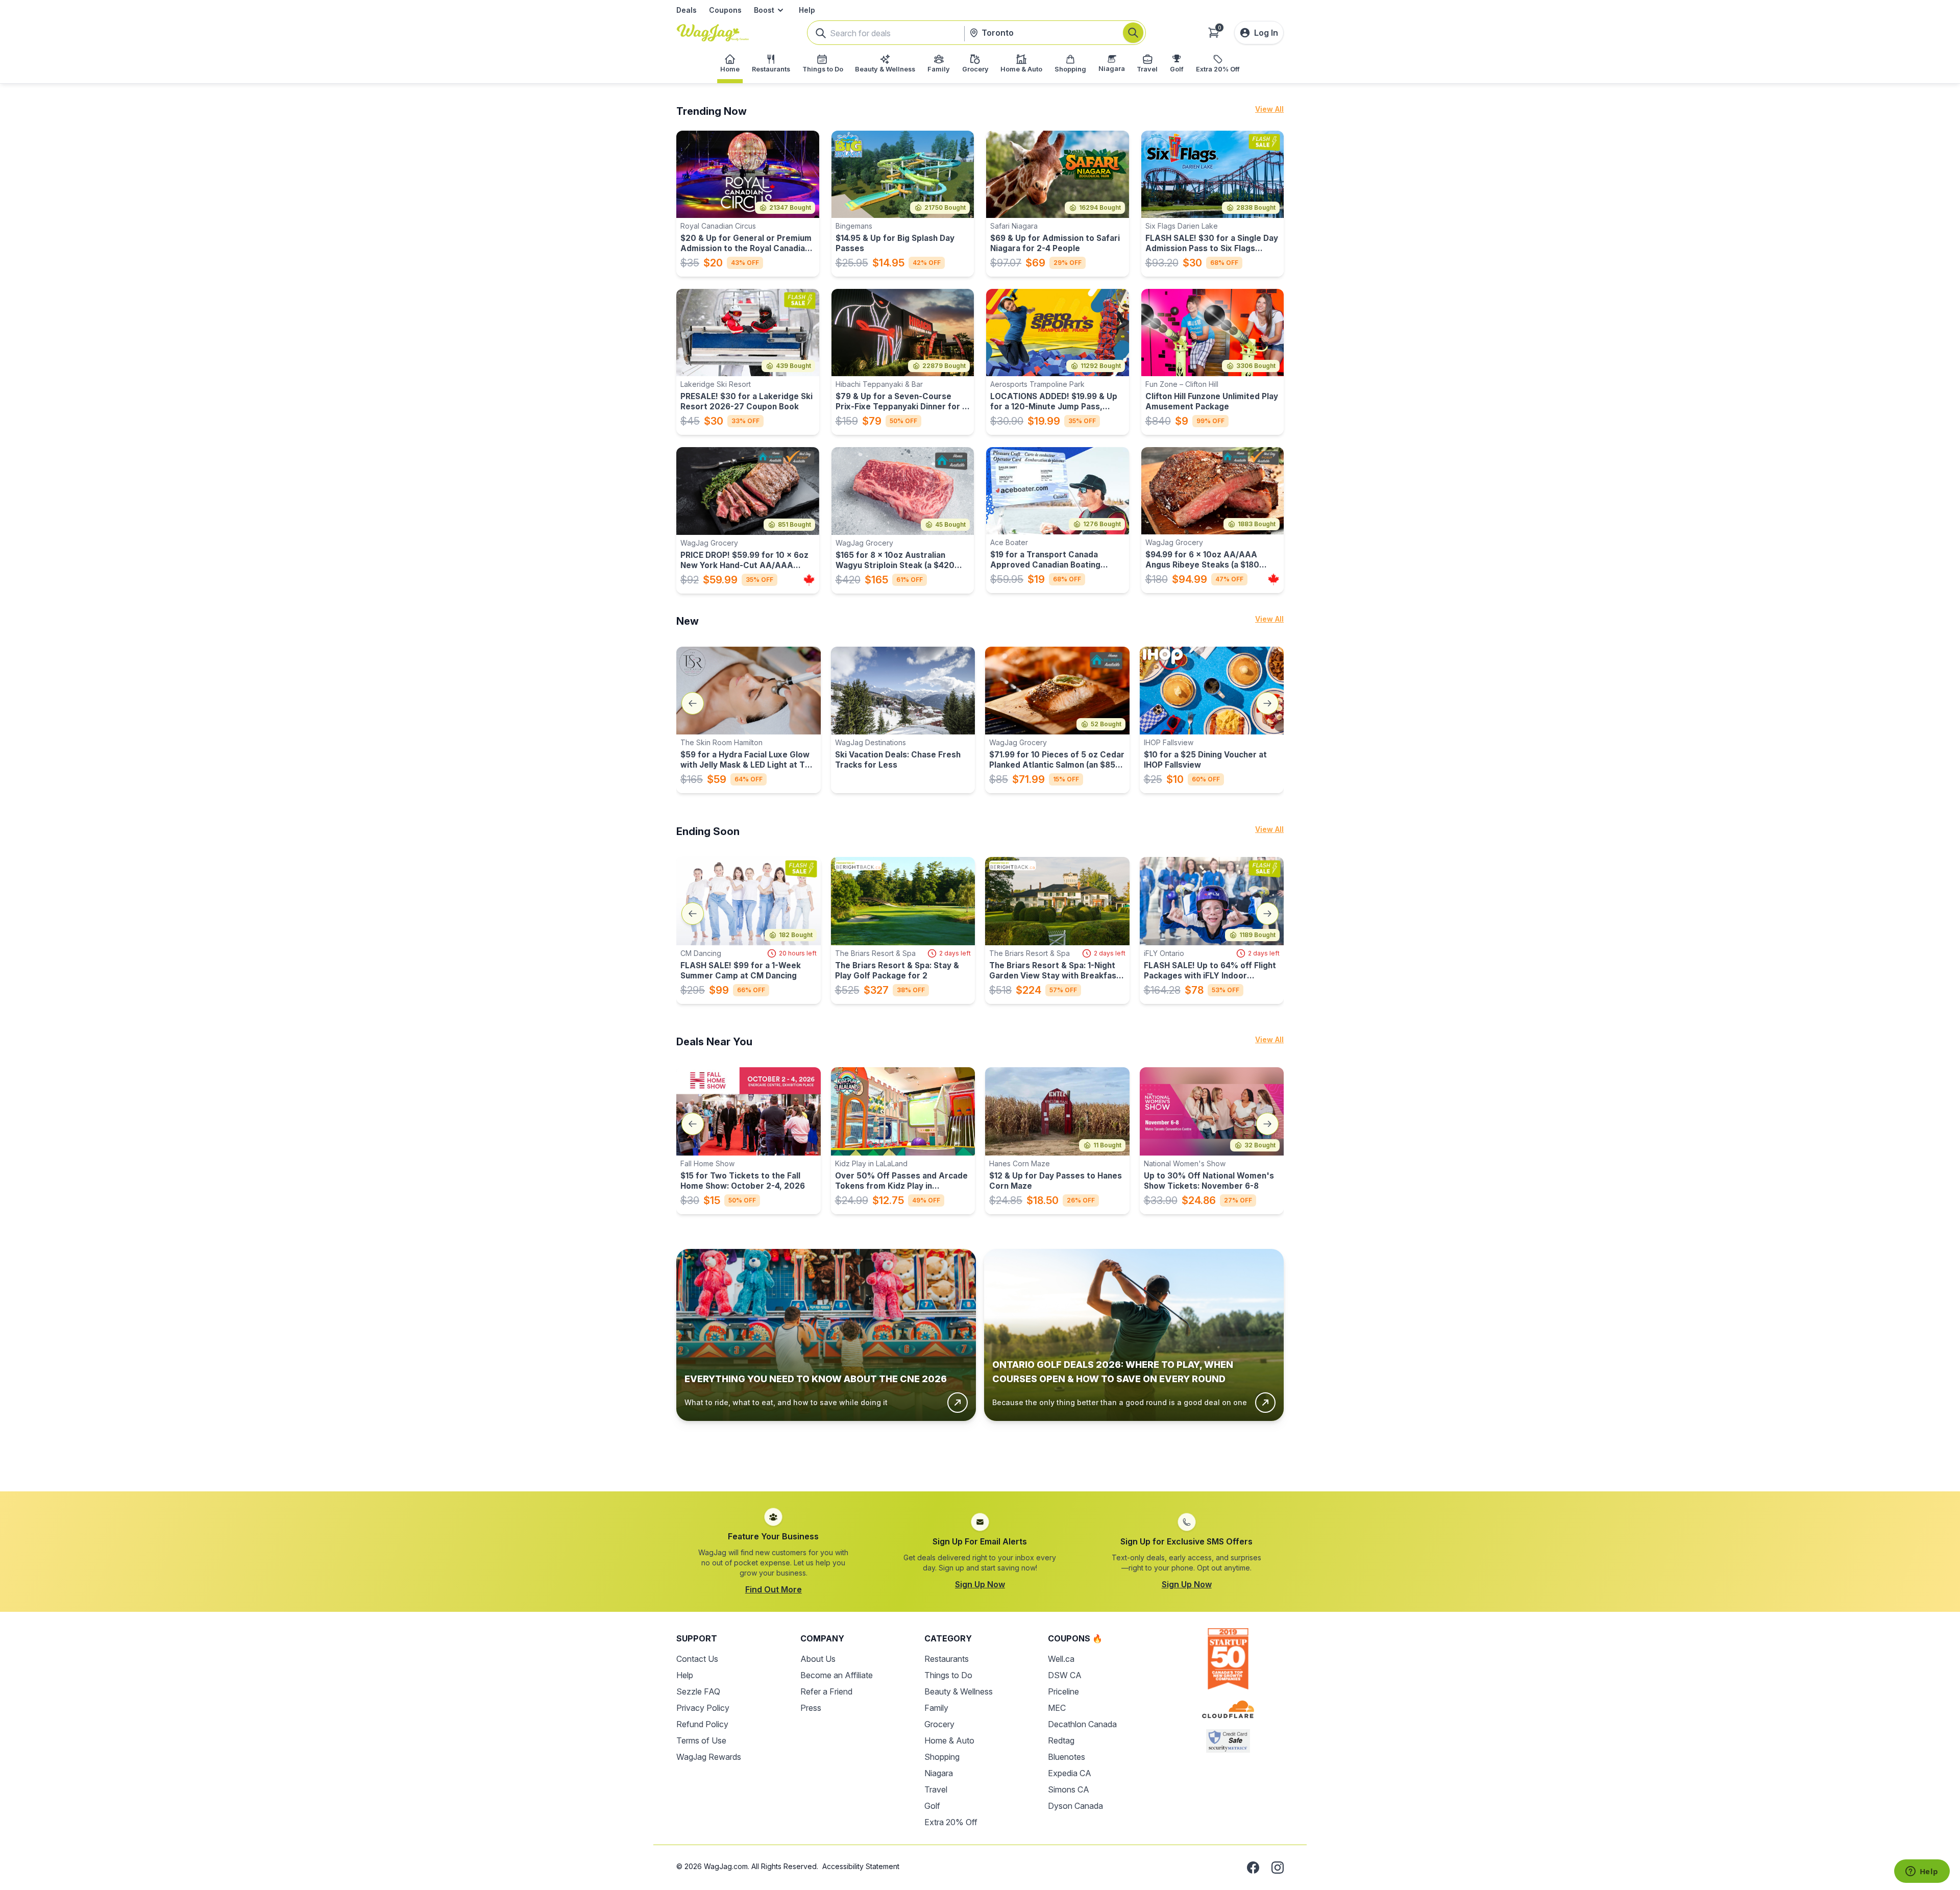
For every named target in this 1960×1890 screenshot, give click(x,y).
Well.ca (1061, 1659)
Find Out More (774, 1589)
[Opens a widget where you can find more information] (1922, 1872)
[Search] (1133, 33)
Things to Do (948, 1675)
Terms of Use (701, 1740)
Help (807, 10)
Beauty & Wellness (959, 1691)
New (688, 621)
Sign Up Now (980, 1584)
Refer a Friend (826, 1691)
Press (811, 1708)
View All (1269, 109)
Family (936, 1708)
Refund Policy (702, 1724)
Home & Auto (949, 1740)
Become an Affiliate (837, 1675)
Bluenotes (1067, 1757)
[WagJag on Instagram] (1278, 1868)
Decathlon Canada (1082, 1724)
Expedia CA (1070, 1773)
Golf (932, 1806)
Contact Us (697, 1659)
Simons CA (1069, 1789)
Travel (936, 1789)
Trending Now (712, 111)
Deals (687, 10)
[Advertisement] (980, 1448)
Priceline (1063, 1691)
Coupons (725, 10)
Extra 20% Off (951, 1822)
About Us (818, 1659)
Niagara (939, 1773)
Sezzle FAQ (698, 1691)
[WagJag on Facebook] (1253, 1868)
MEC (1057, 1708)
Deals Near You (714, 1042)
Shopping (942, 1757)
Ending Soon (708, 831)
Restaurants (947, 1659)
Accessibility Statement (861, 1866)
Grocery (939, 1724)
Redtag (1061, 1740)
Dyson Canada (1075, 1806)
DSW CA (1065, 1675)
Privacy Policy (703, 1708)
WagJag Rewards (709, 1757)
